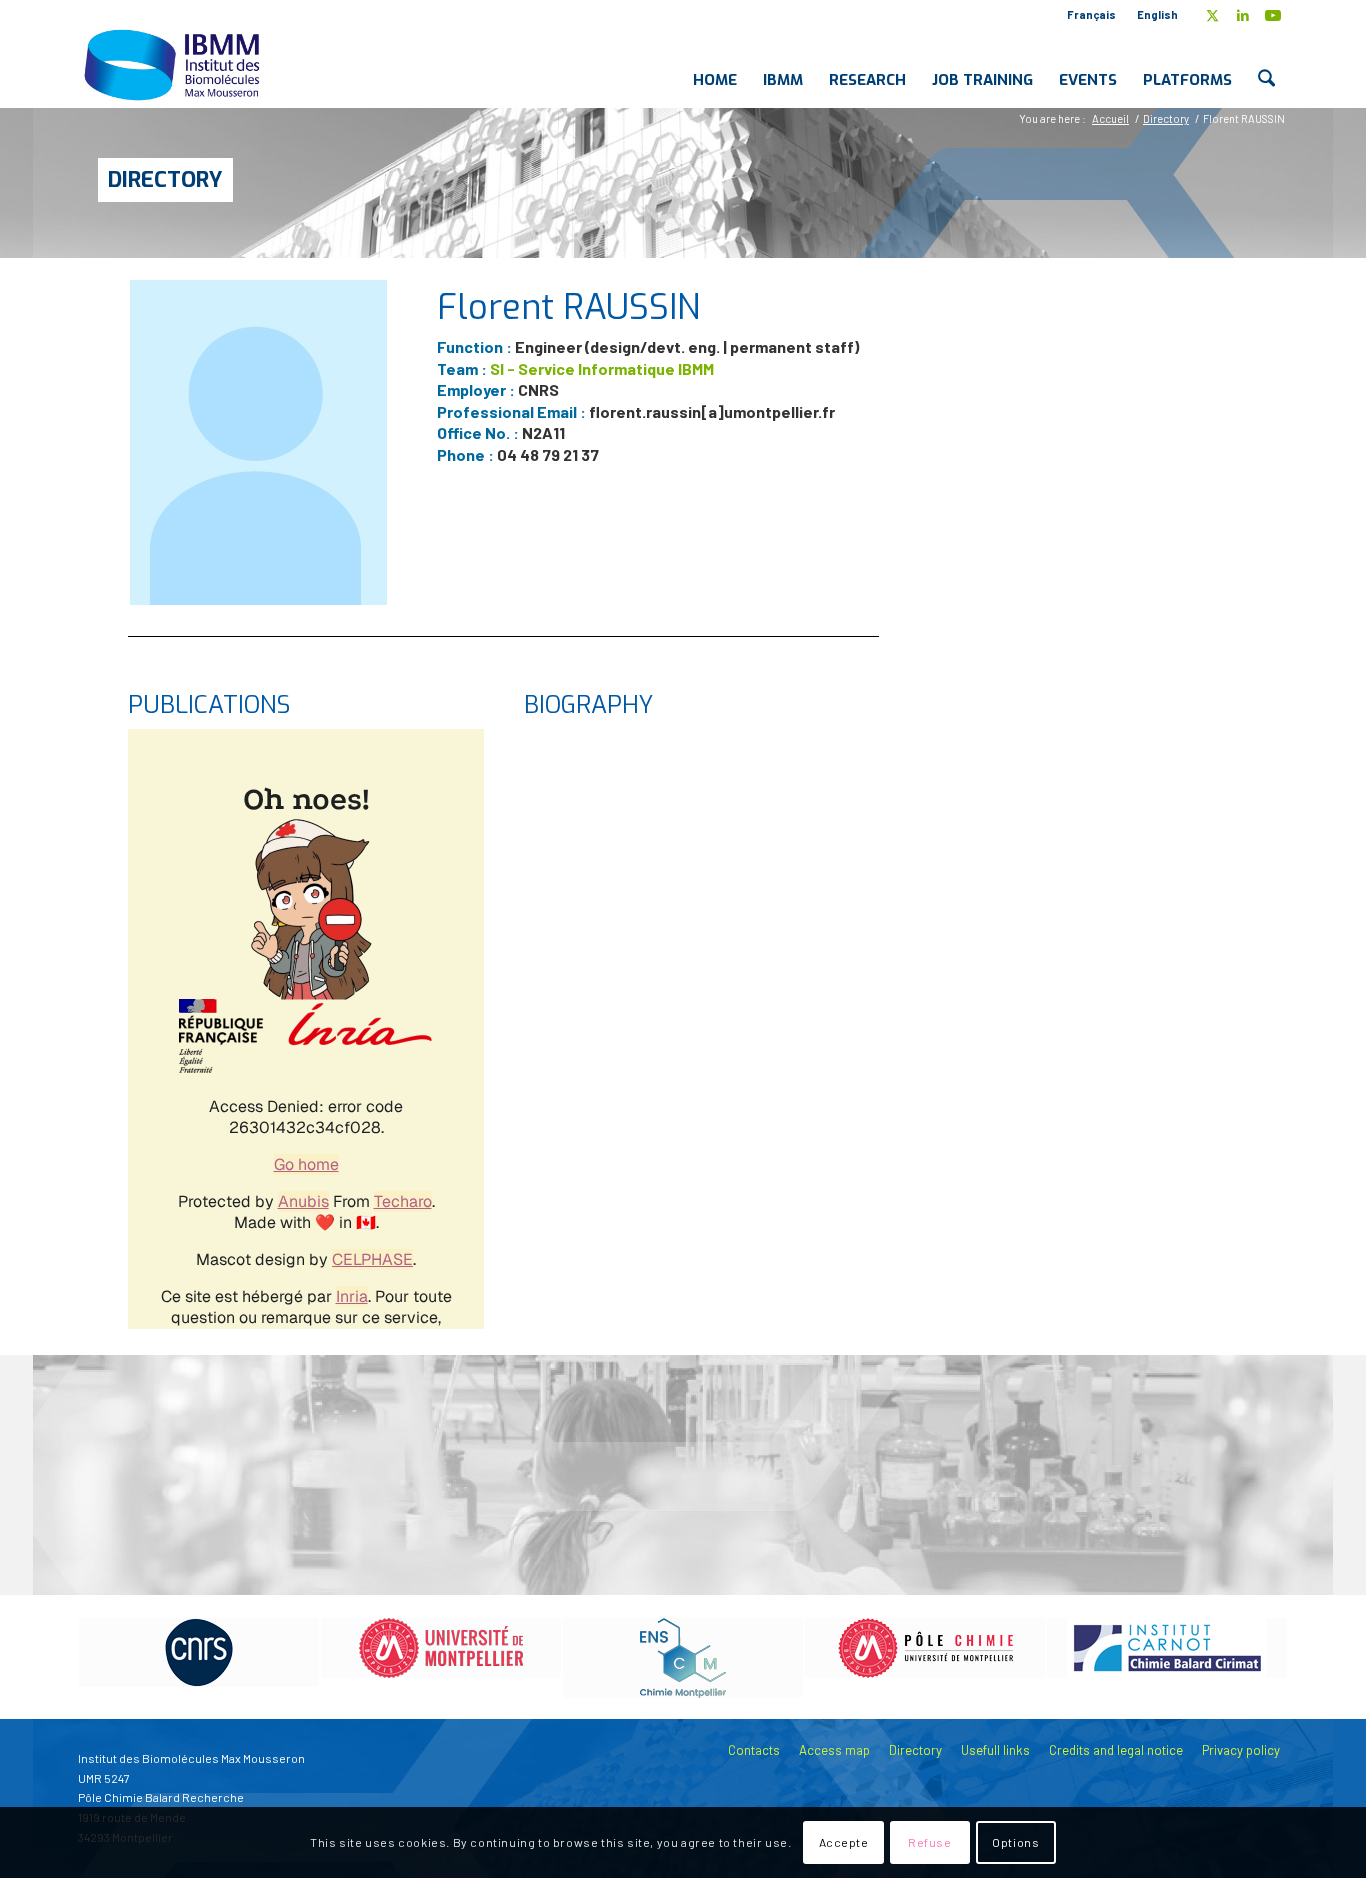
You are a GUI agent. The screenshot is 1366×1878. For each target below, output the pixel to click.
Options (1015, 1843)
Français (1091, 14)
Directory (165, 179)
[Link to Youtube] (1273, 15)
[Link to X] (1212, 15)
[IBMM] (174, 64)
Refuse (930, 1843)
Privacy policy (1241, 1750)
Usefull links (995, 1750)
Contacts (754, 1750)
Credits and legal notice (1116, 1750)
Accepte (844, 1843)
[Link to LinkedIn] (1242, 15)
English (1157, 14)
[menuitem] (1092, 15)
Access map (834, 1750)
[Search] (1266, 64)
